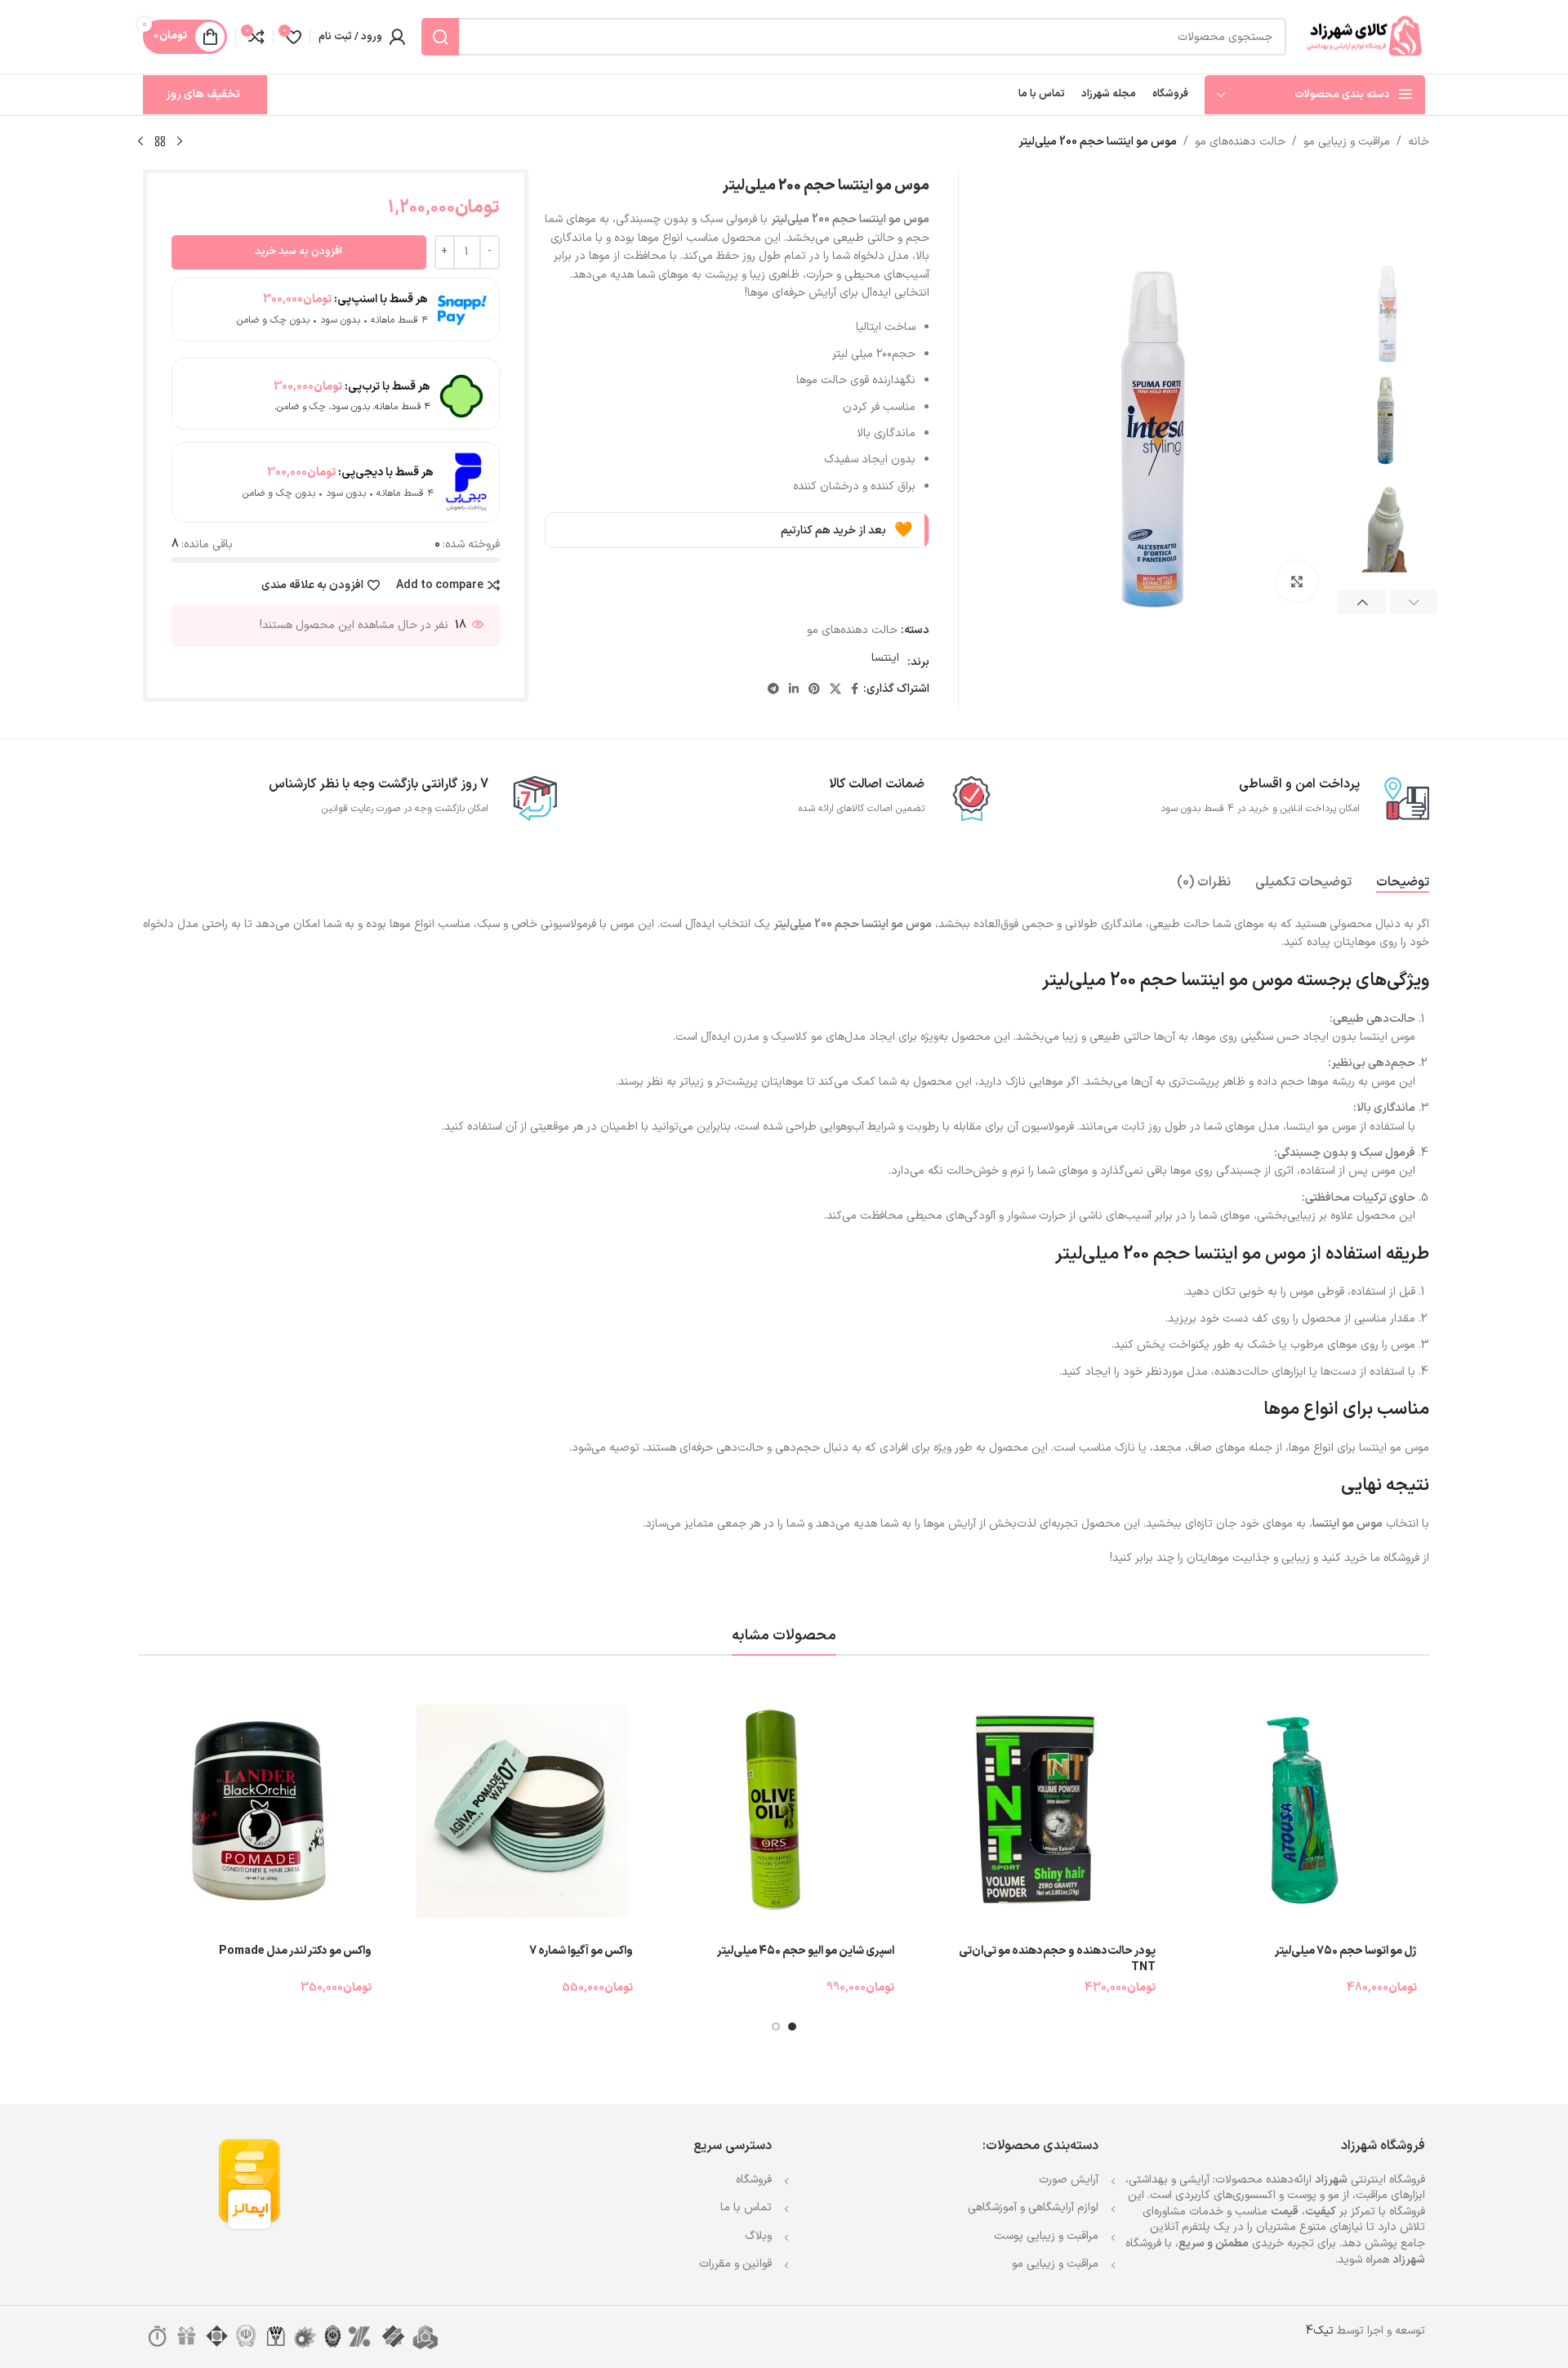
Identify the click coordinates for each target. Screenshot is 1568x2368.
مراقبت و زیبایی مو (1347, 142)
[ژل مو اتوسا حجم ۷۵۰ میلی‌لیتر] (1307, 1811)
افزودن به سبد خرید (298, 252)
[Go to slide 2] (776, 2027)
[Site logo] (1364, 36)
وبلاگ (758, 2236)
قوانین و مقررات (735, 2264)
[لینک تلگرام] (773, 690)
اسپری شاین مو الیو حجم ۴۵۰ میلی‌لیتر (806, 1951)
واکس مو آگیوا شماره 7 (581, 1951)
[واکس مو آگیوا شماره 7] (523, 1811)
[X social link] (835, 690)
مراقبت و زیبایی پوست (1046, 2236)
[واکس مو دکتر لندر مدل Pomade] (261, 1811)
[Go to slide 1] (792, 2027)
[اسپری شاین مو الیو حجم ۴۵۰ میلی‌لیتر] (784, 1811)
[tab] (1403, 883)
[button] (1414, 602)
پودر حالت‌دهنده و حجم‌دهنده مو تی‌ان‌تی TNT (1057, 1959)
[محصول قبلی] (180, 142)
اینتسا (885, 658)
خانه (1419, 142)
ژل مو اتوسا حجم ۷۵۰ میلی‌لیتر (1346, 1951)
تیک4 (1320, 2331)
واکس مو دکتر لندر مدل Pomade (295, 1951)
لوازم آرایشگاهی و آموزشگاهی (1033, 2207)
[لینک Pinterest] (814, 690)
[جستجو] (440, 37)
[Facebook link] (855, 690)
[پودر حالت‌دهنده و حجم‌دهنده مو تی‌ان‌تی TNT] (1045, 1811)
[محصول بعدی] (140, 142)
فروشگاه (754, 2180)
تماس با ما (746, 2207)
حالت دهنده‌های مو (1240, 142)
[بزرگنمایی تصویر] (1297, 582)
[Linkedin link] (794, 690)
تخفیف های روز (203, 94)
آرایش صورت (1069, 2180)
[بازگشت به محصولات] (160, 142)
